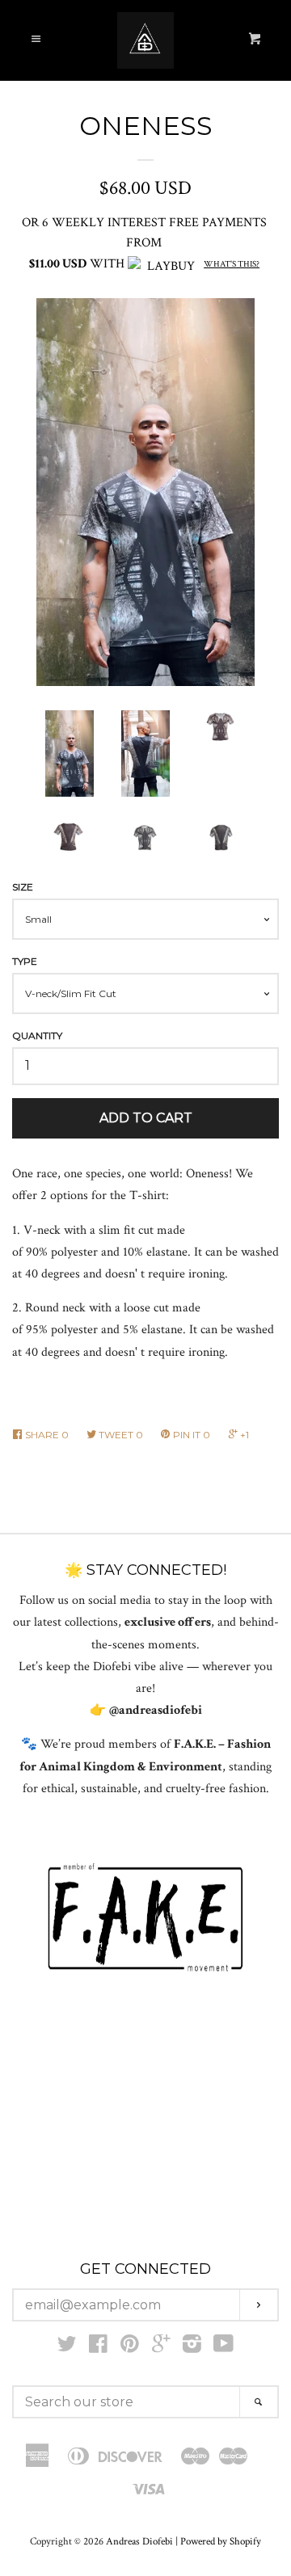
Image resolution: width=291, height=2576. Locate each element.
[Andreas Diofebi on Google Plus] (161, 2348)
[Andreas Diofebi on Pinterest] (130, 2348)
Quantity (37, 1035)
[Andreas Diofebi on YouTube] (224, 2348)
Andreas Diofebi (139, 2541)
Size (23, 887)
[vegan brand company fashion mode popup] (145, 1918)
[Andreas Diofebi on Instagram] (192, 2348)
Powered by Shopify (221, 2541)
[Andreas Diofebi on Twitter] (67, 2348)
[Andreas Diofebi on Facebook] (98, 2348)
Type (25, 961)
